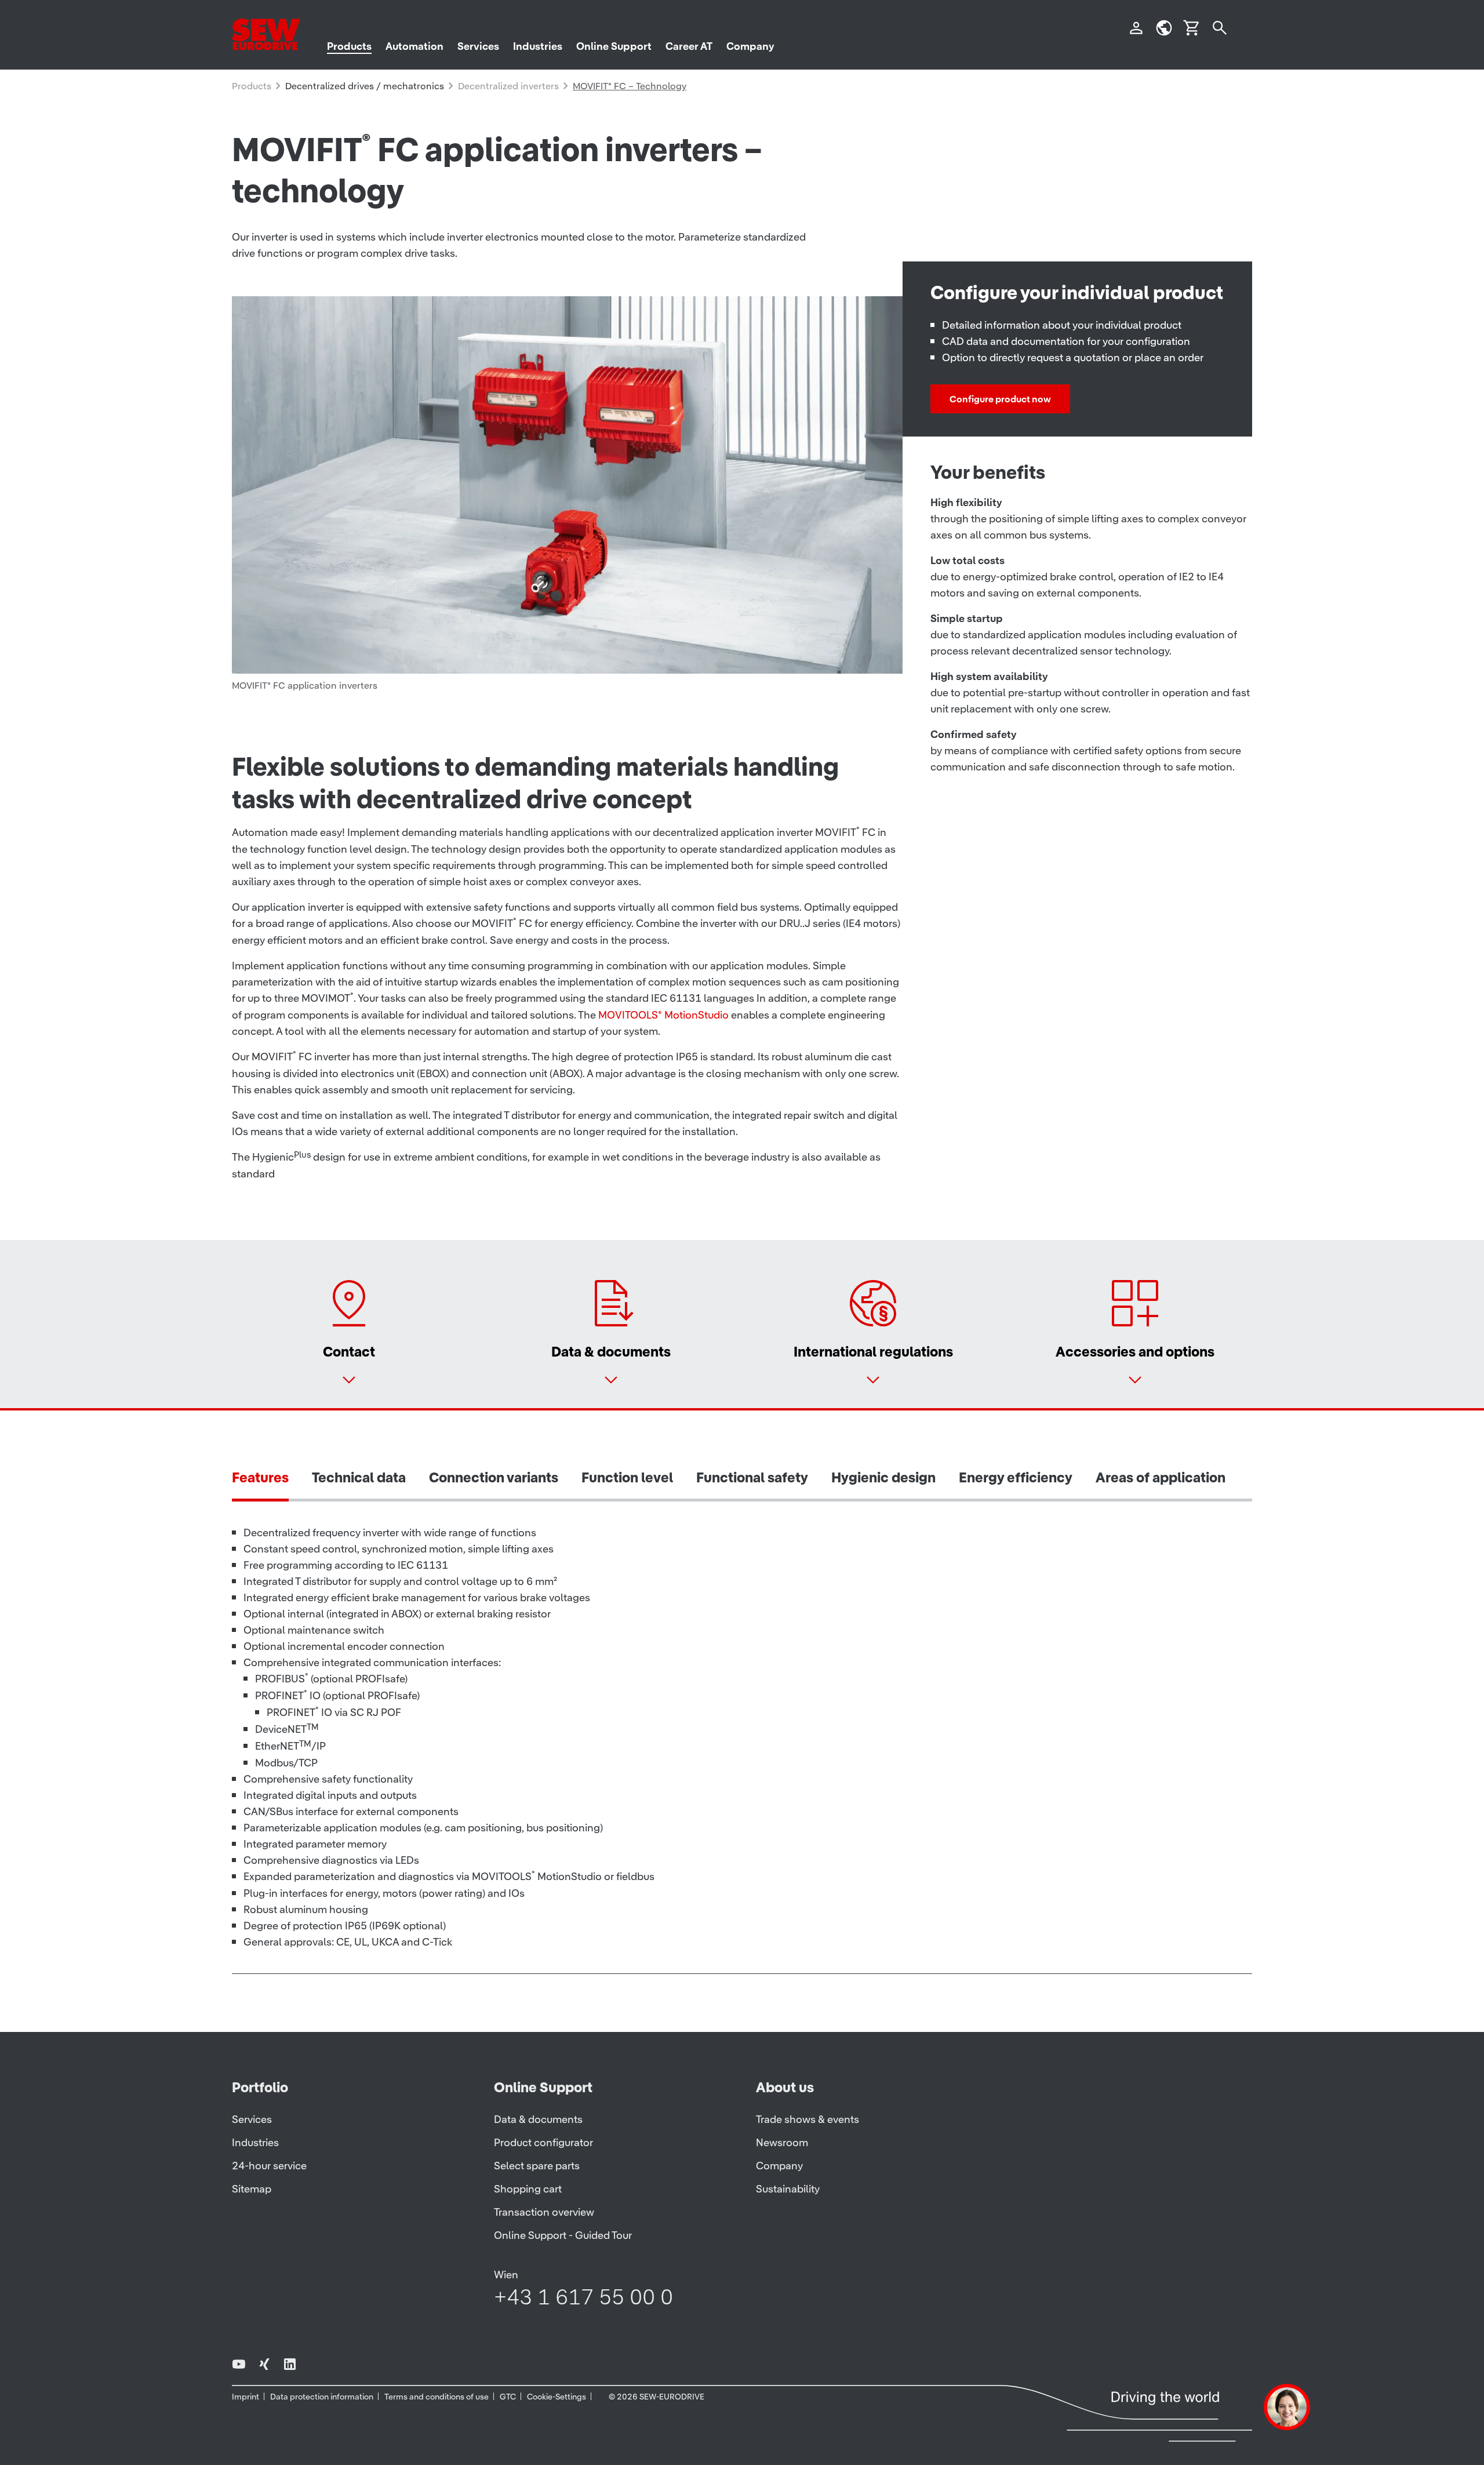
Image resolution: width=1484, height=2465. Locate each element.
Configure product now (1000, 399)
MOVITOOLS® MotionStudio (663, 1015)
